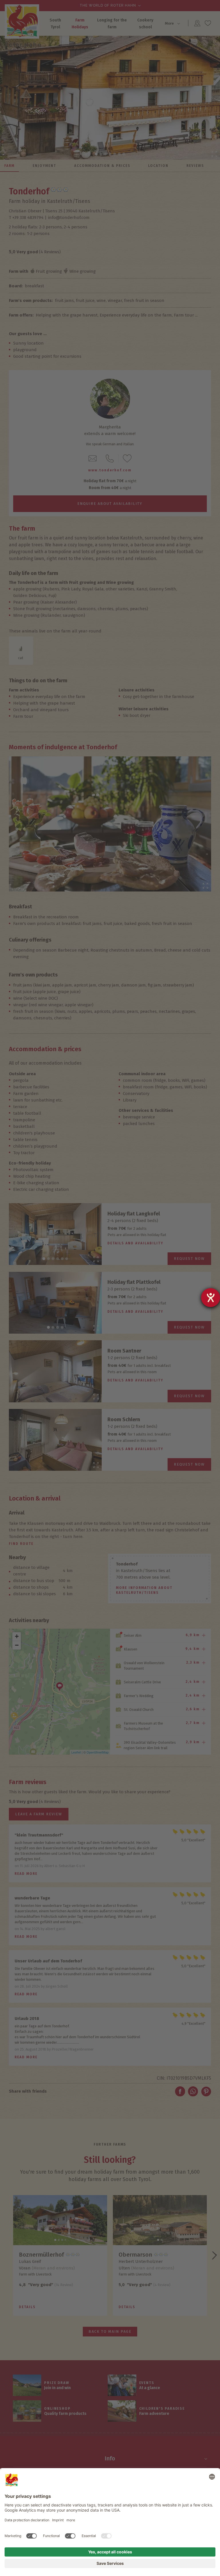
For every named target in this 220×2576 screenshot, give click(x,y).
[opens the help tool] (211, 1298)
